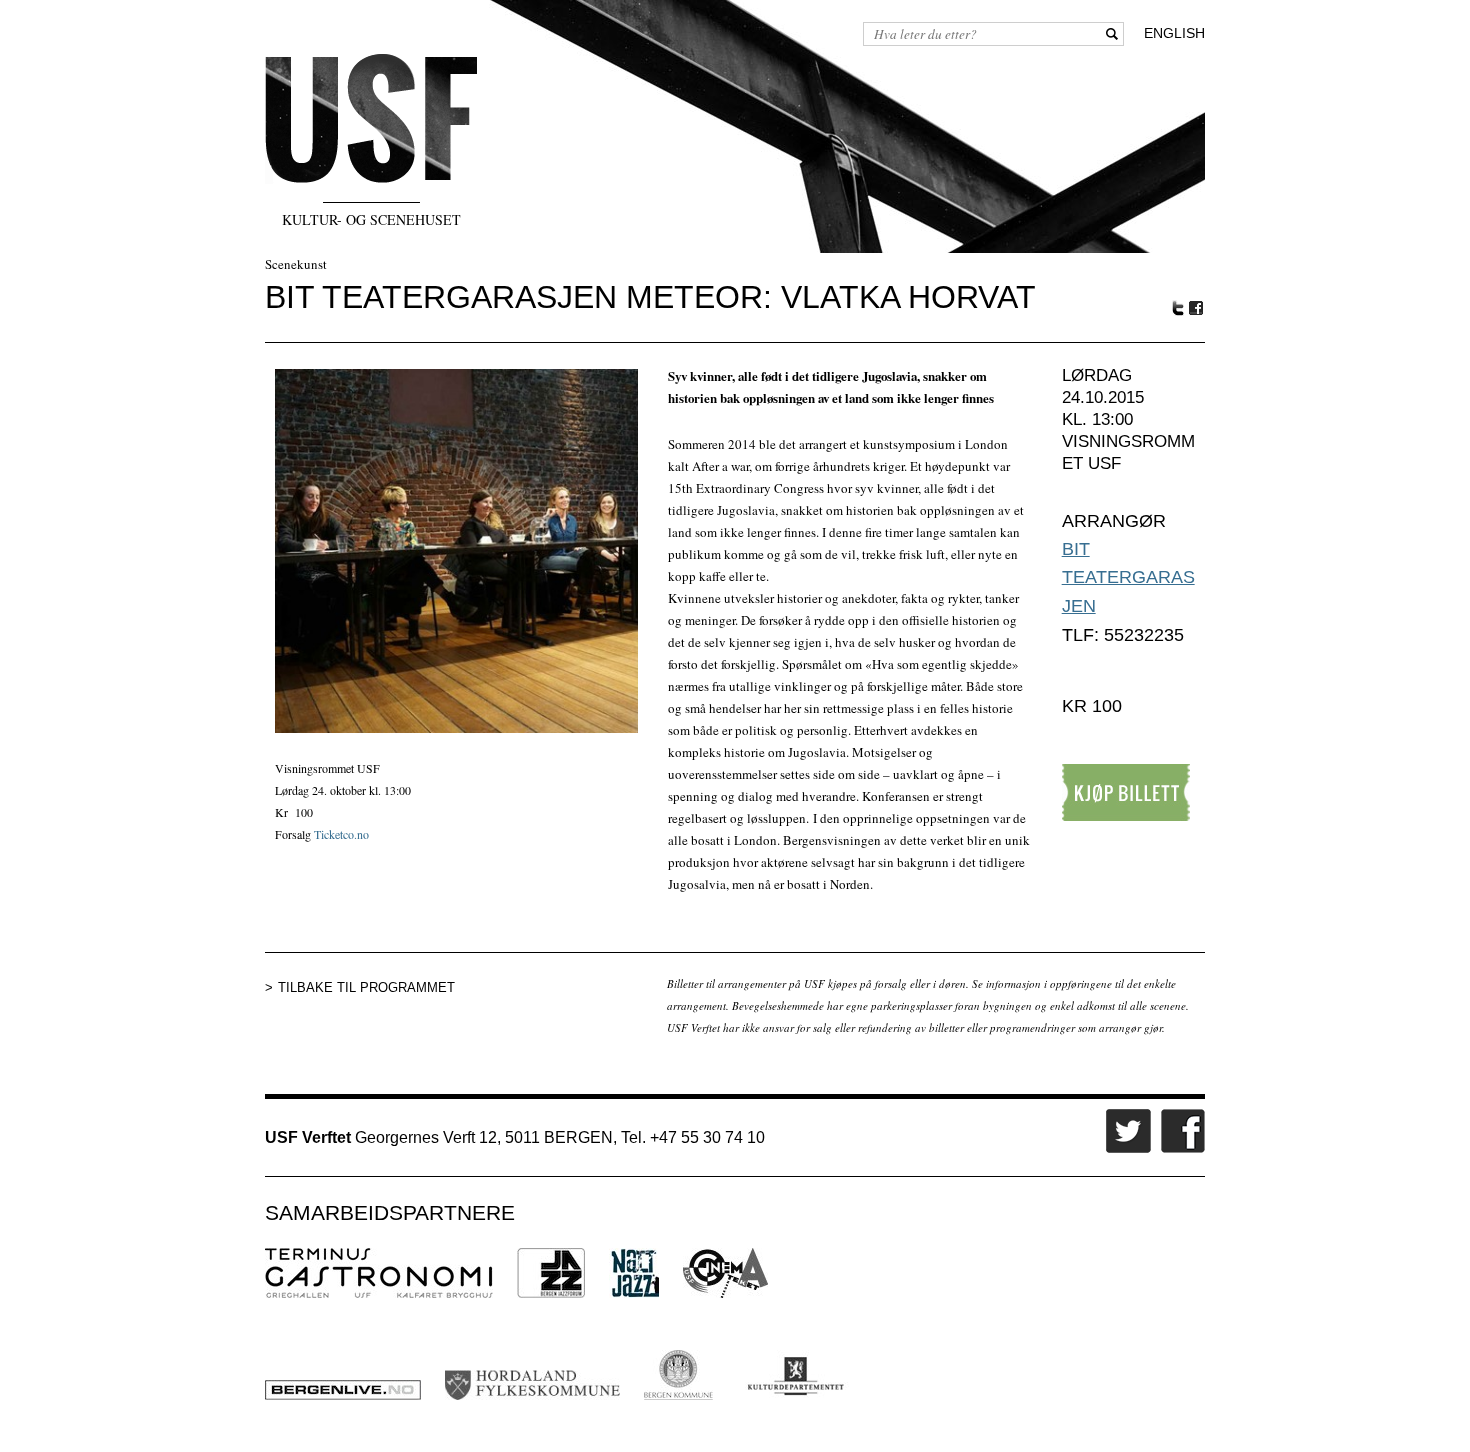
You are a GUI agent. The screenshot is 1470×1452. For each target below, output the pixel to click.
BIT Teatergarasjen (1128, 577)
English (1174, 33)
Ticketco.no (341, 834)
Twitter (1178, 308)
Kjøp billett (1126, 792)
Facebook (1197, 308)
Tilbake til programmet (366, 987)
